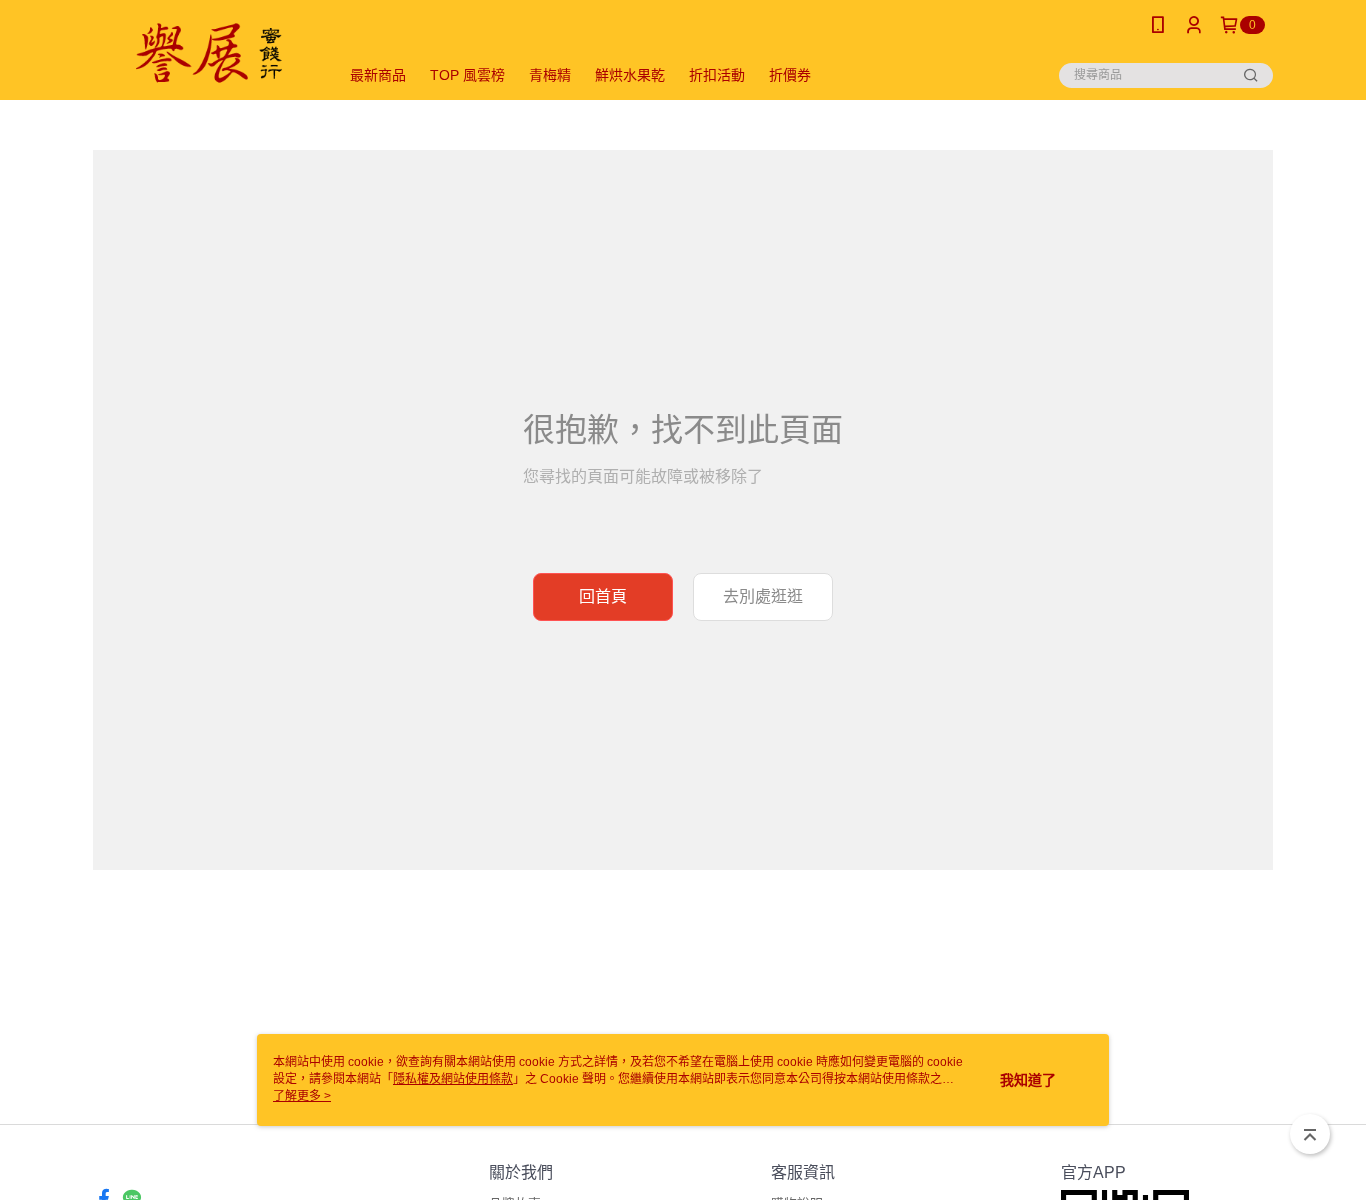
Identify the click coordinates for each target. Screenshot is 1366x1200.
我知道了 (1028, 1080)
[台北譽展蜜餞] (204, 52)
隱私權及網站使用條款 (453, 1079)
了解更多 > (302, 1096)
